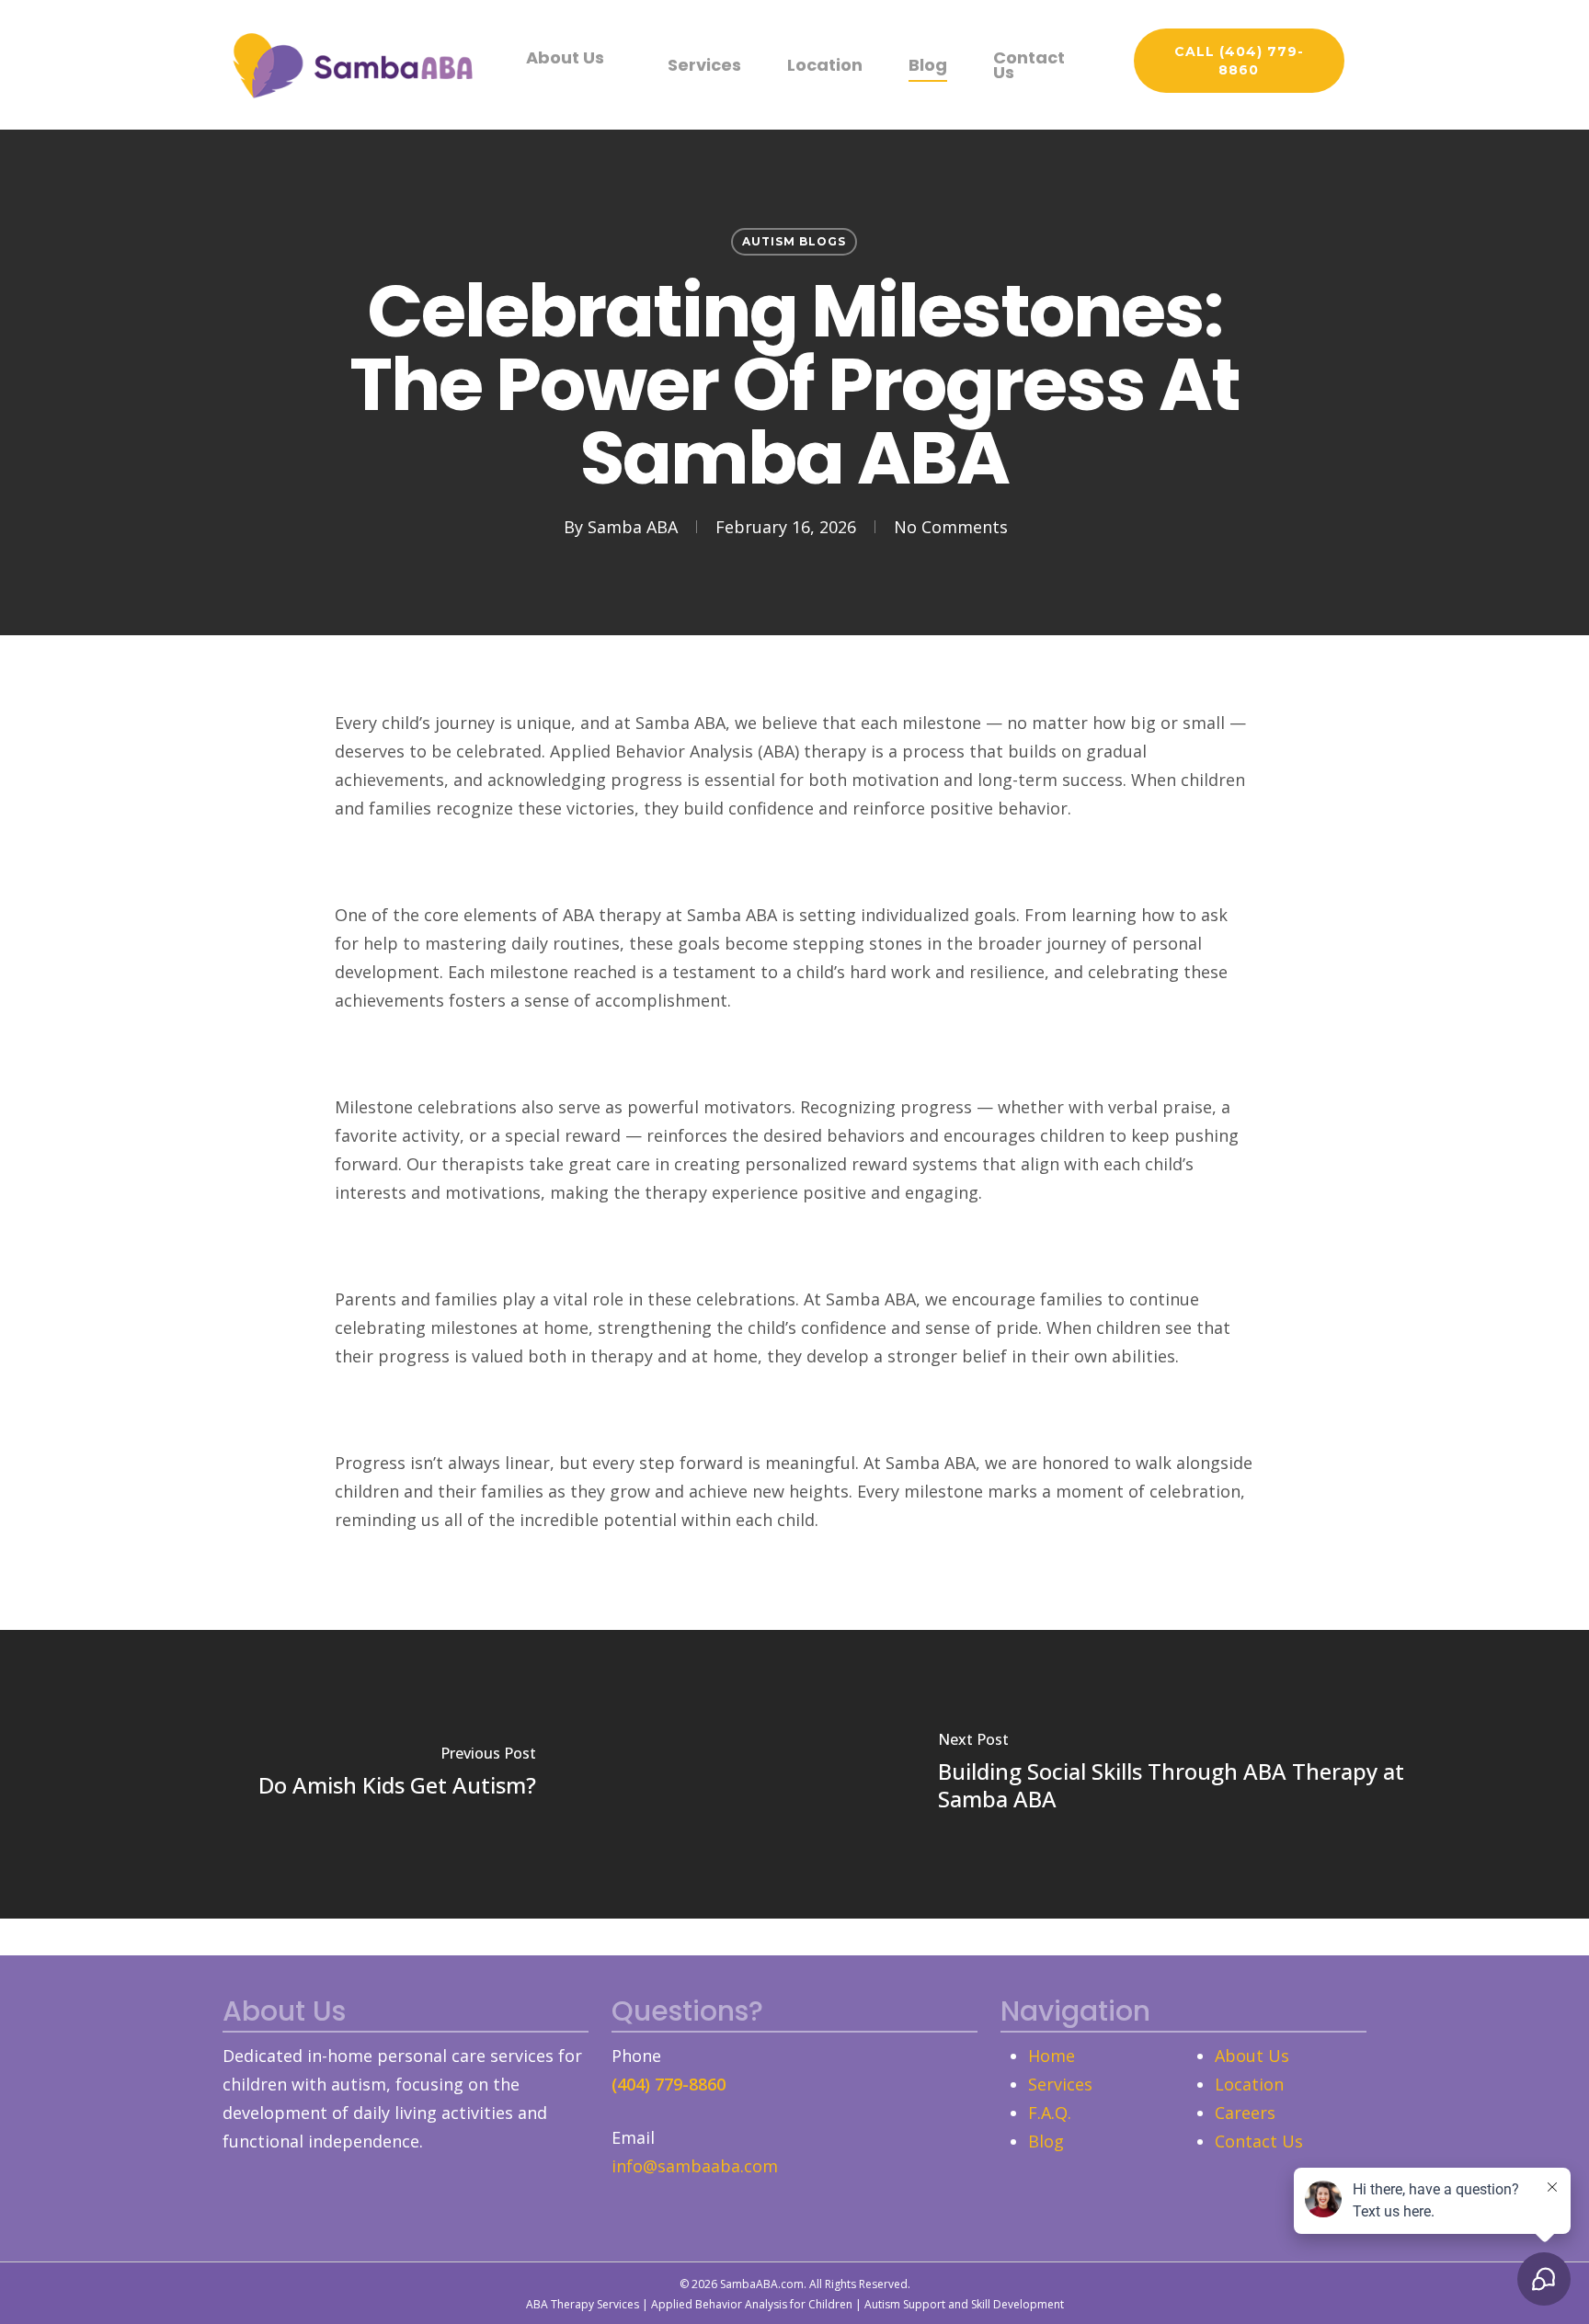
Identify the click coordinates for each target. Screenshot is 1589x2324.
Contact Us (1259, 2141)
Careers (1245, 2113)
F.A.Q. (1050, 2113)
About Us (1252, 2056)
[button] (1239, 61)
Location (1249, 2084)
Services (1060, 2084)
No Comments (951, 527)
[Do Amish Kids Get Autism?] (397, 1774)
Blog (1046, 2141)
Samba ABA (633, 527)
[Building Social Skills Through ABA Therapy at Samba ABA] (1192, 1774)
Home (1052, 2056)
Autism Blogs (794, 241)
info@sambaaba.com (695, 2166)
